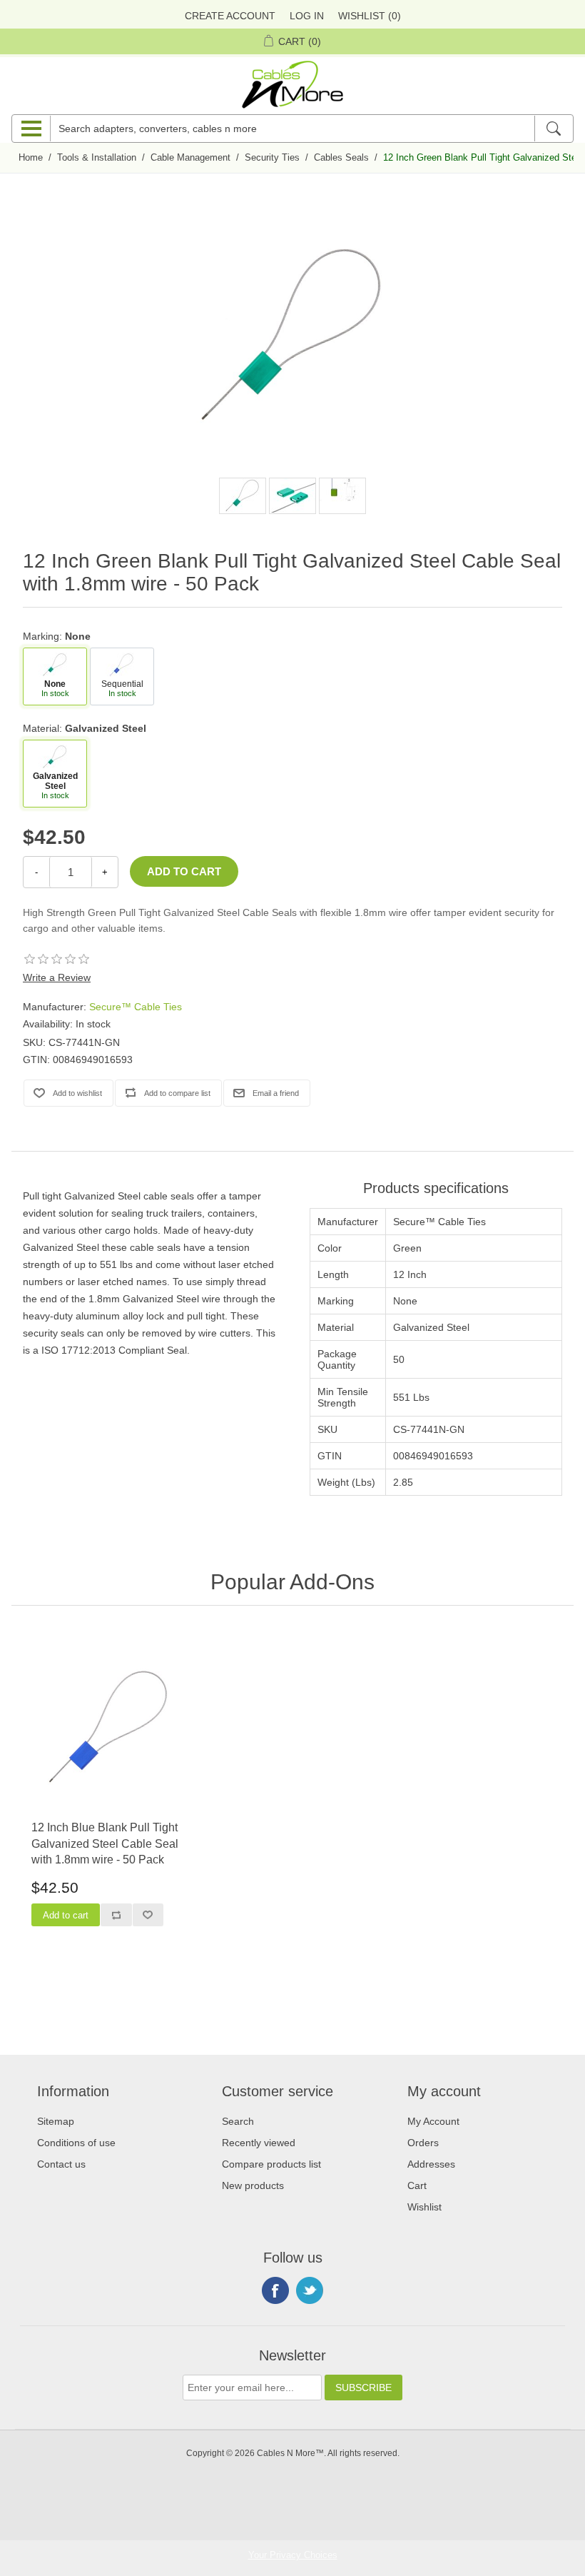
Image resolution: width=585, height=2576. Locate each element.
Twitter (310, 2290)
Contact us (61, 2164)
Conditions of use (76, 2143)
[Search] (553, 129)
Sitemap (56, 2121)
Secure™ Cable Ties (136, 1007)
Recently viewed (259, 2143)
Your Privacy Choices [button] (293, 2555)
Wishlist (424, 2207)
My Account (433, 2121)
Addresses (431, 2164)
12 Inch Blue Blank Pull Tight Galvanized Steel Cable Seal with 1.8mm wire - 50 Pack (105, 1843)
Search (238, 2121)
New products (253, 2185)
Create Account (230, 16)
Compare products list (271, 2164)
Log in (307, 16)
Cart (417, 2185)
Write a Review (57, 977)
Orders (423, 2143)
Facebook (275, 2290)
